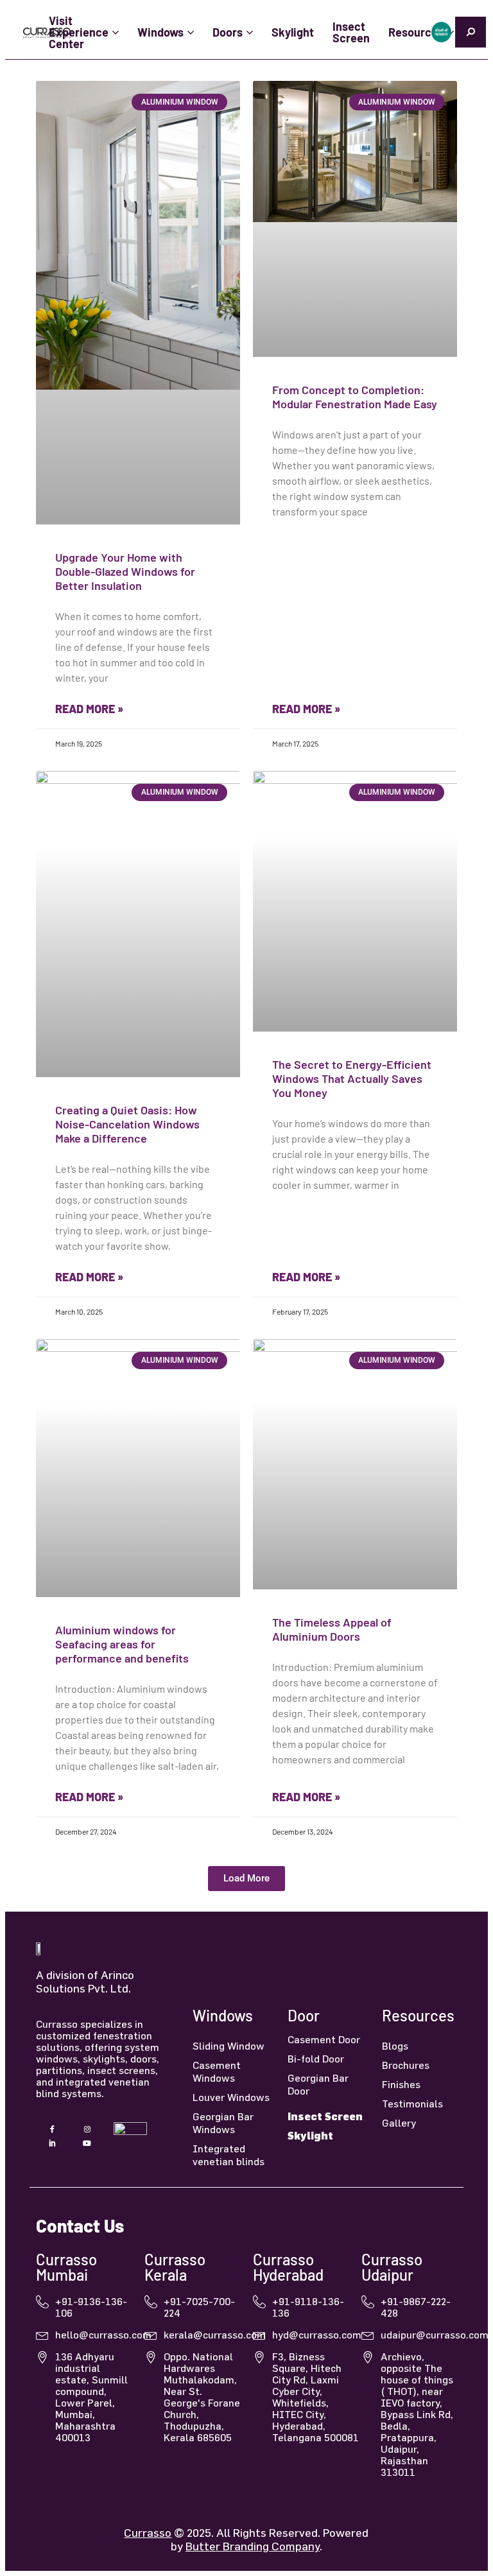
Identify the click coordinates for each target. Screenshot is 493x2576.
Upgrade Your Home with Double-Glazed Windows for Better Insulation (125, 571)
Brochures (406, 2065)
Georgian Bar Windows (223, 2123)
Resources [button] (416, 32)
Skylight (293, 32)
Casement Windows (217, 2071)
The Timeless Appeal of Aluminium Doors (332, 1629)
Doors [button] (228, 32)
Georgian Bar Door (318, 2084)
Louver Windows (231, 2097)
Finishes (401, 2084)
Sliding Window (229, 2046)
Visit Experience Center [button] (79, 32)
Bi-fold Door (316, 2059)
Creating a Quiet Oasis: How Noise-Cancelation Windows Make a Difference (127, 1124)
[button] (246, 1879)
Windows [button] (160, 32)
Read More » (89, 709)
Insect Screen (351, 32)
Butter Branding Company (253, 2546)
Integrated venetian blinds (229, 2155)
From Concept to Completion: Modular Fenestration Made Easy (355, 397)
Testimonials (412, 2104)
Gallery (399, 2123)
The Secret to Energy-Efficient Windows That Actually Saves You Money (352, 1078)
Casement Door (324, 2039)
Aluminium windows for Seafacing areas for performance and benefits (122, 1644)
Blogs (395, 2046)
